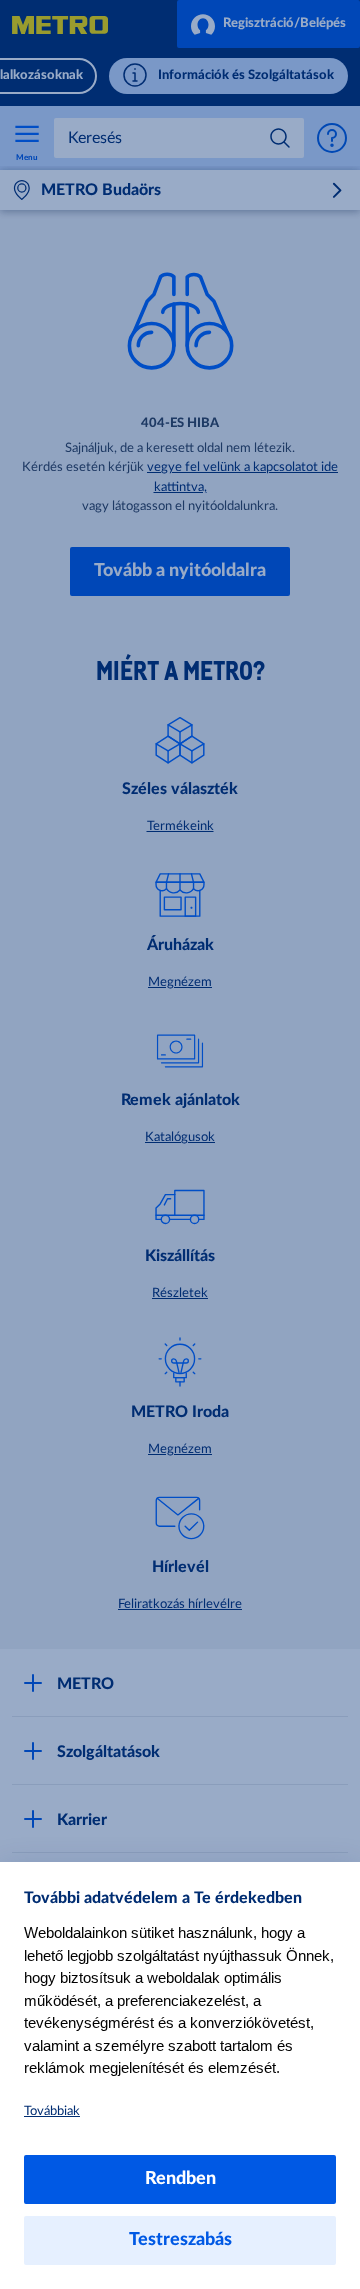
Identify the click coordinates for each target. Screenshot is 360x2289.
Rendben (180, 2179)
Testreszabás (180, 2240)
